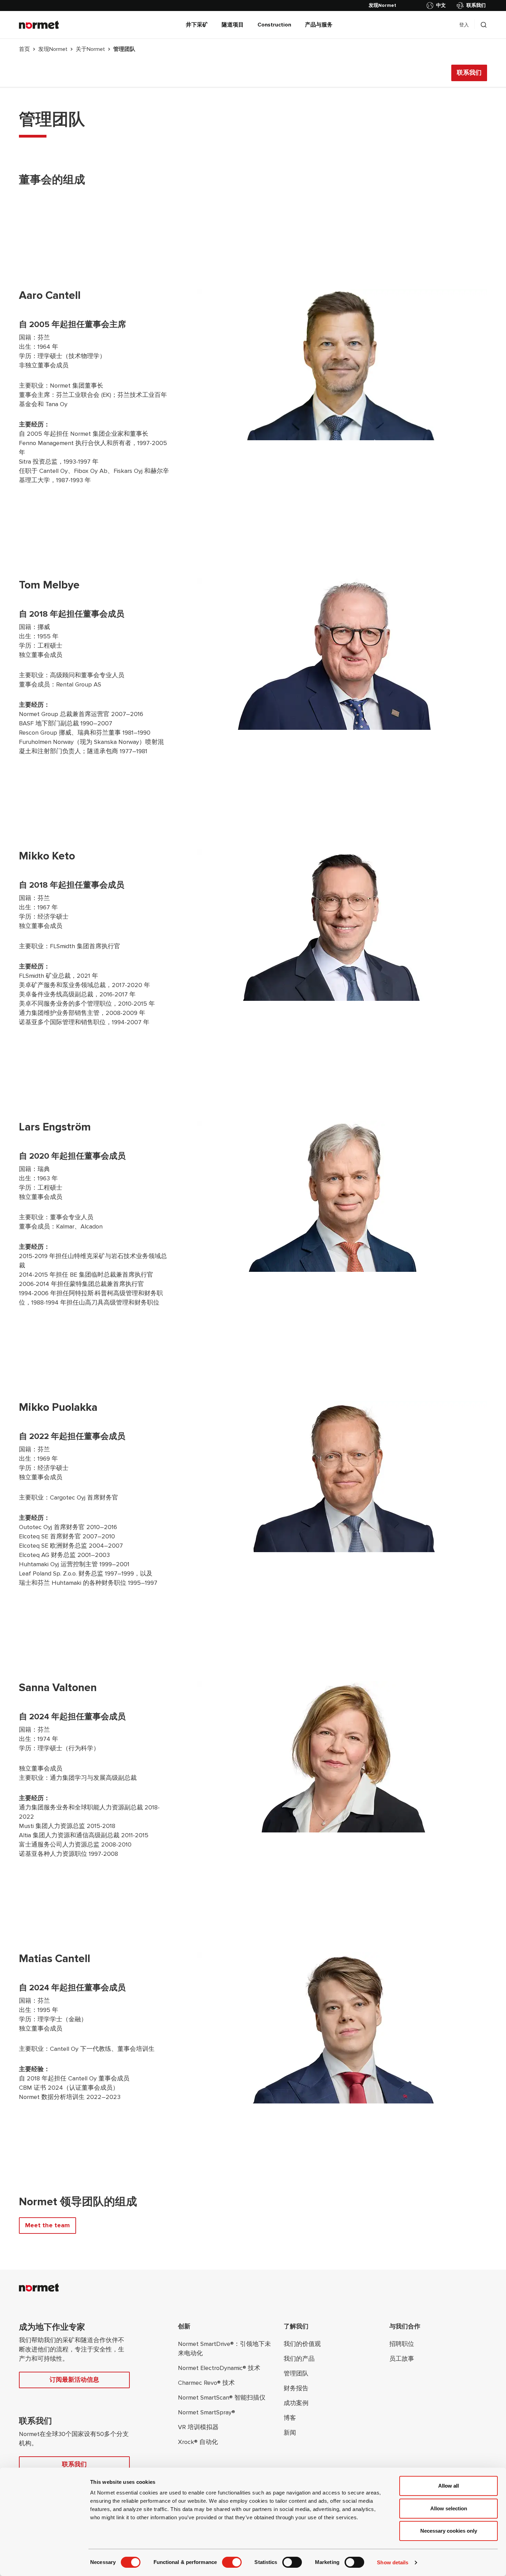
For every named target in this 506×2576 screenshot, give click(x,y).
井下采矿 (197, 25)
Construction (274, 25)
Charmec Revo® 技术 (206, 2383)
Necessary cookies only (449, 2531)
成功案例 (296, 2403)
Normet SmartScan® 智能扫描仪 (222, 2398)
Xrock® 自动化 (198, 2442)
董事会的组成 (52, 180)
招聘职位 (402, 2344)
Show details (393, 2562)
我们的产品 (299, 2359)
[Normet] (39, 25)
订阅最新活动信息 (74, 2380)
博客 (290, 2418)
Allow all (449, 2486)
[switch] (232, 2562)
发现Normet (53, 49)
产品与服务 (319, 25)
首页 (24, 49)
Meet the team (48, 2225)
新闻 (290, 2433)
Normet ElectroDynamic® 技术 (219, 2368)
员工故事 (402, 2359)
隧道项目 (233, 25)
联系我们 (476, 5)
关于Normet (90, 49)
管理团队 (296, 2373)
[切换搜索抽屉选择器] (484, 25)
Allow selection (449, 2508)
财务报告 (296, 2388)
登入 (464, 25)
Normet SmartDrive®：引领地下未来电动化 (224, 2348)
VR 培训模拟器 (198, 2427)
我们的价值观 (302, 2344)
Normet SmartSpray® (207, 2412)
